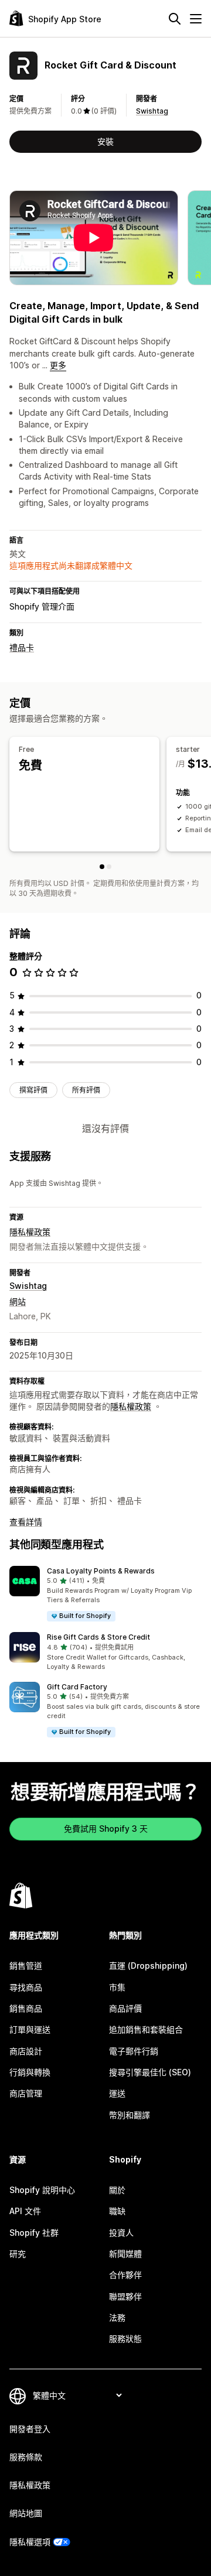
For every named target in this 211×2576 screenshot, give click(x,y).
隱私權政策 (30, 1232)
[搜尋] (175, 19)
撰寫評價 (33, 1090)
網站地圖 (26, 2513)
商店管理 (26, 2093)
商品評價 (125, 2008)
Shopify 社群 (34, 2233)
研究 (18, 2254)
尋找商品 (26, 1987)
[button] (105, 1594)
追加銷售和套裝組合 (146, 2029)
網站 (18, 1301)
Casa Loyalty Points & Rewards (101, 1571)
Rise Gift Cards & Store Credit (98, 1637)
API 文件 (25, 2211)
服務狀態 (125, 2339)
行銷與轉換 (30, 2072)
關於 (117, 2190)
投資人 (121, 2233)
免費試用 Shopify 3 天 (106, 1828)
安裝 (105, 141)
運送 (117, 2093)
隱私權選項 (30, 2542)
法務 (117, 2317)
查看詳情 (26, 1522)
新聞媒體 (125, 2254)
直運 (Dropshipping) (148, 1966)
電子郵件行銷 (134, 2051)
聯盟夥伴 (125, 2296)
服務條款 (26, 2457)
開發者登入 (30, 2429)
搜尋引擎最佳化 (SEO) (150, 2072)
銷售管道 (26, 1966)
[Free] (102, 867)
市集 (117, 1987)
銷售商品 (26, 2008)
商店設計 (26, 2051)
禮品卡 (22, 647)
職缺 (117, 2211)
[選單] (196, 19)
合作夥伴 (125, 2275)
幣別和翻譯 (130, 2115)
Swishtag (152, 111)
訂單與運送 (30, 2029)
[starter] (109, 867)
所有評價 (86, 1090)
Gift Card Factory (77, 1687)
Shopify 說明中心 (42, 2190)
